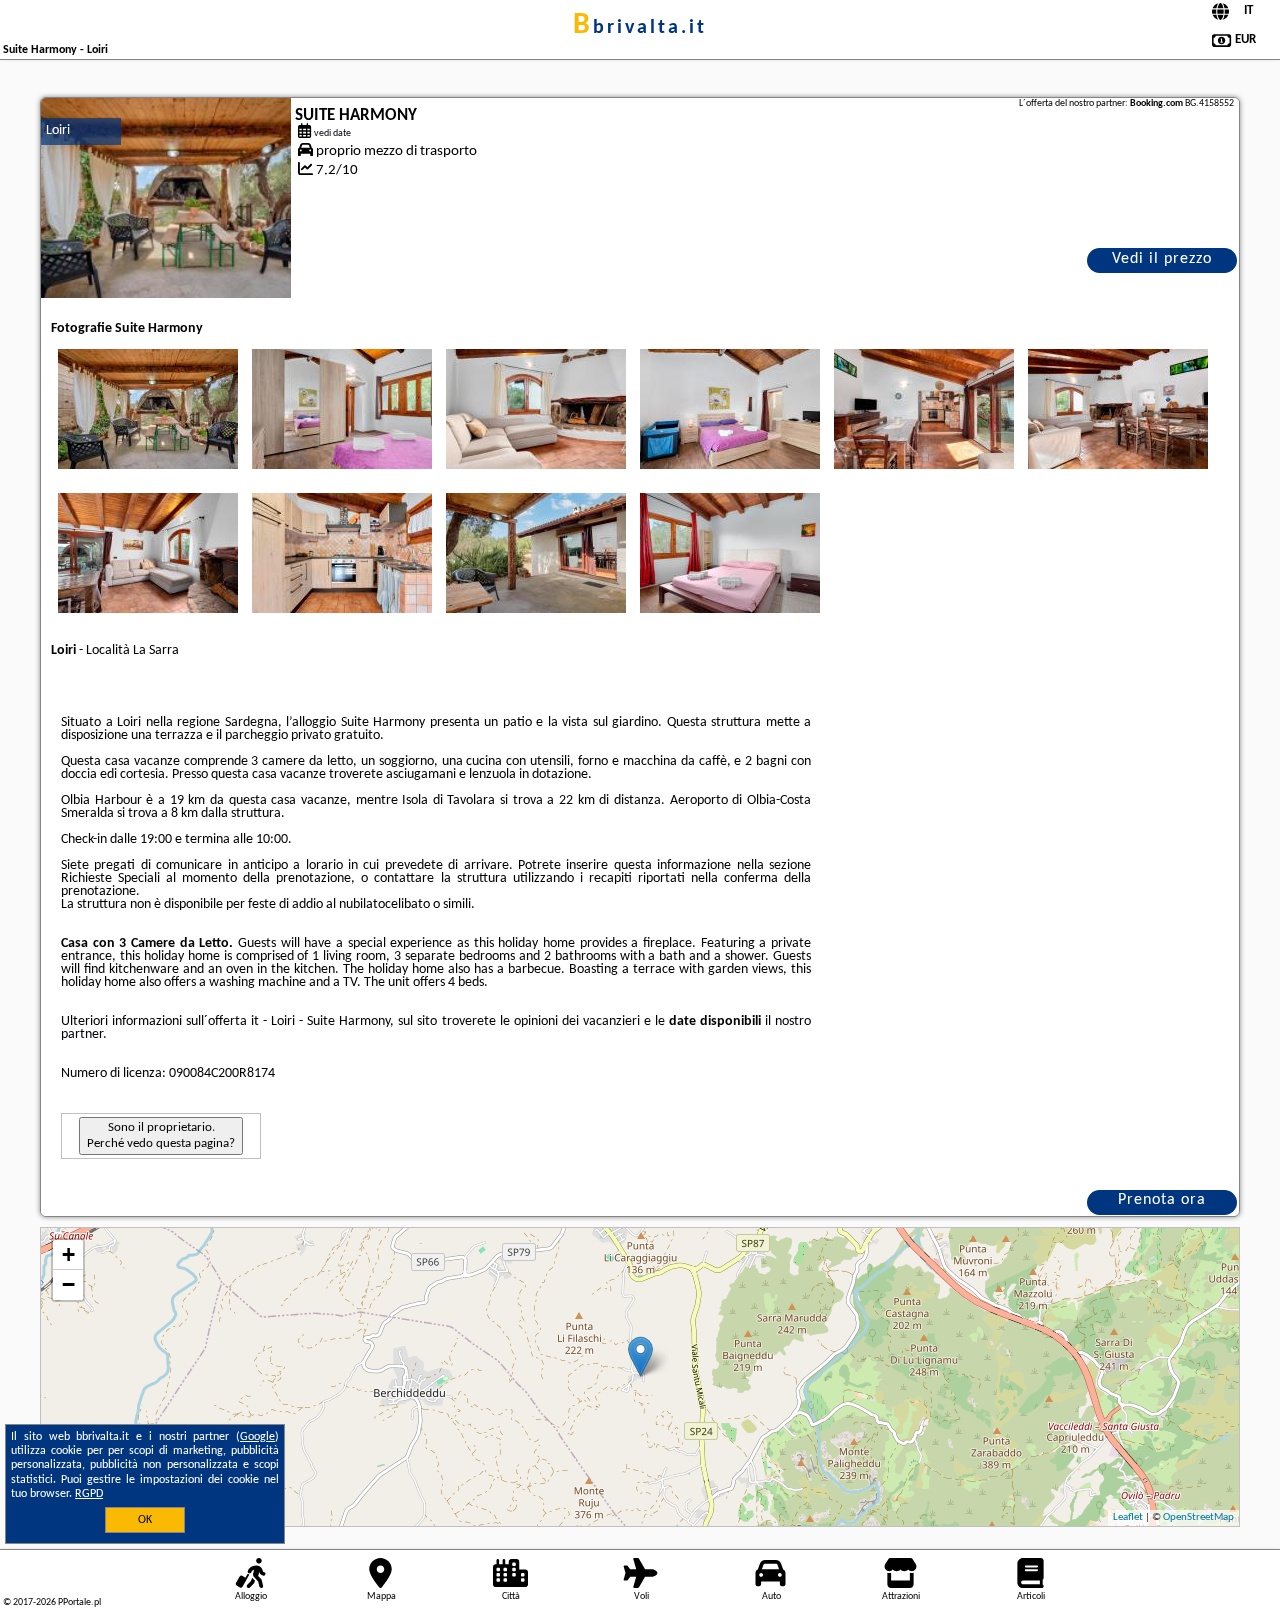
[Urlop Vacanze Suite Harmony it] (148, 409)
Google (257, 1437)
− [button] (68, 1284)
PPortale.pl (79, 1602)
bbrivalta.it (640, 28)
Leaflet (1128, 1517)
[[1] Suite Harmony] (166, 198)
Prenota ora (1162, 1200)
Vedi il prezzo (1162, 259)
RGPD (89, 1494)
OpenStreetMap (1198, 1517)
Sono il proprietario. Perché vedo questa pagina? (161, 1135)
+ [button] (68, 1254)
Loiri (58, 130)
